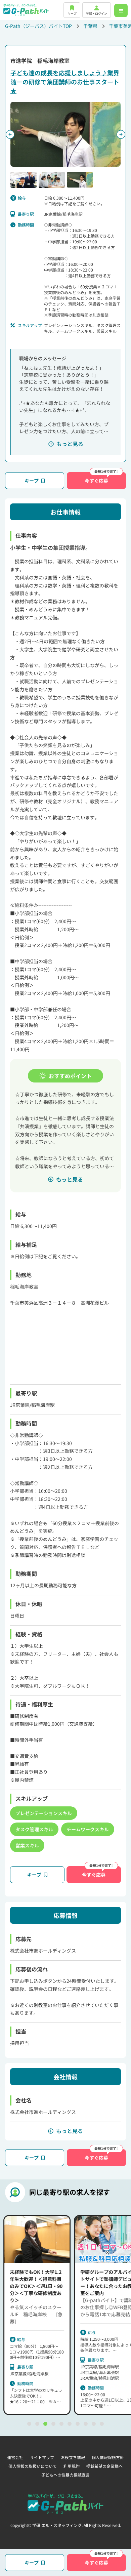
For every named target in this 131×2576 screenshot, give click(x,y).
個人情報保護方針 (108, 2457)
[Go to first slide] (121, 134)
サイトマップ (42, 2457)
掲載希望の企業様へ (104, 2466)
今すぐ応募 (96, 481)
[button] (24, 180)
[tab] (29, 2424)
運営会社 (15, 2457)
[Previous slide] (10, 134)
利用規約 (72, 2466)
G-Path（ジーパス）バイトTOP (38, 26)
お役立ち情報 (73, 2457)
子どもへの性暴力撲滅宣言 (65, 2475)
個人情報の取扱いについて (33, 2466)
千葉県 (90, 26)
